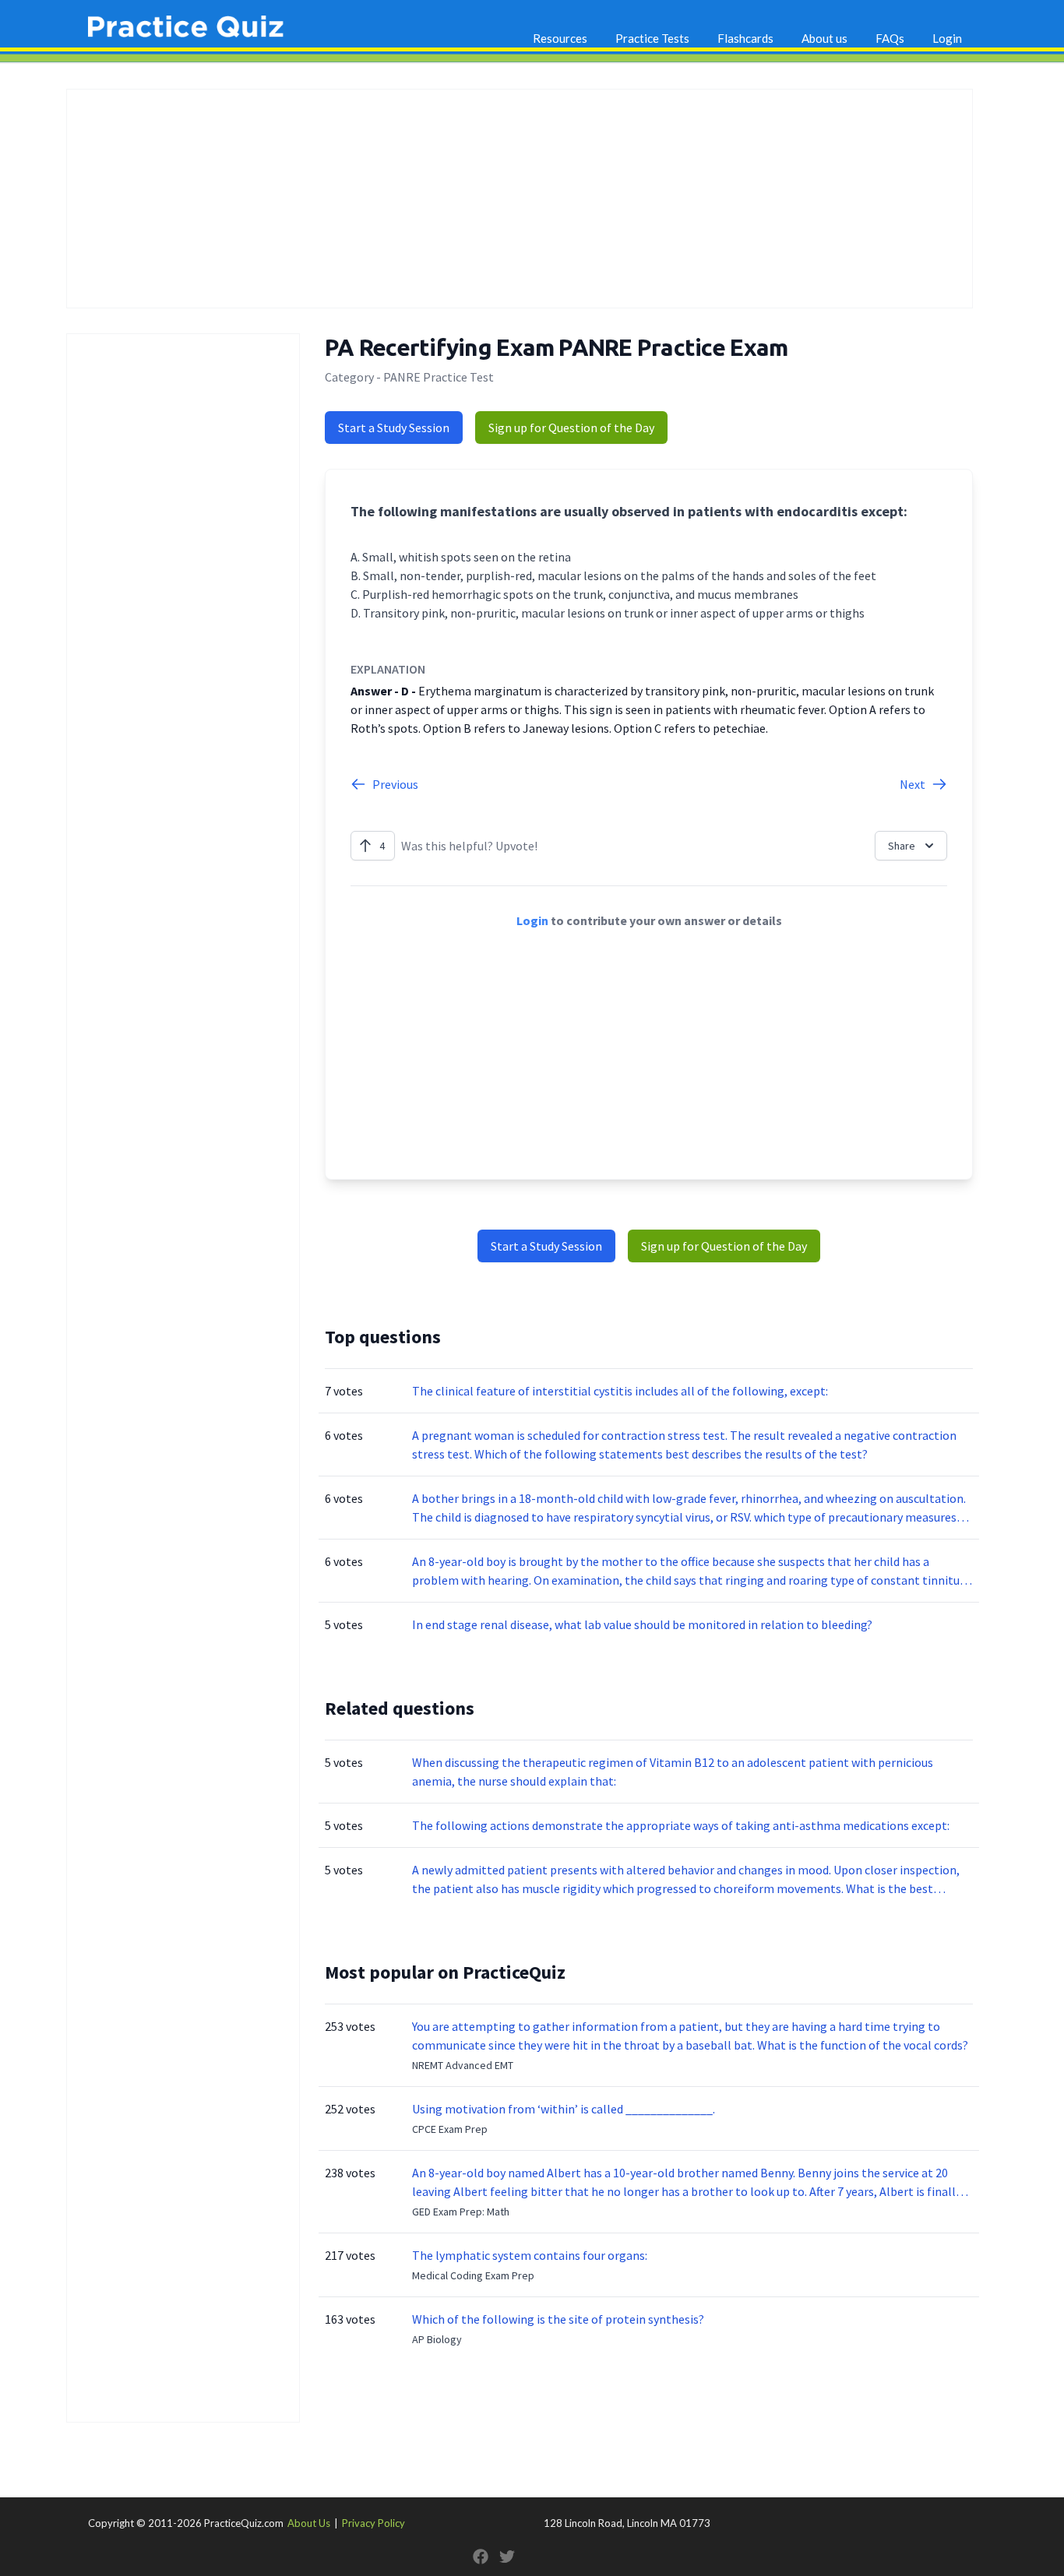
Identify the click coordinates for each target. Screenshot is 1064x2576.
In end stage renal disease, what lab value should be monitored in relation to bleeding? (642, 1624)
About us (824, 38)
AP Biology (437, 2339)
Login (947, 38)
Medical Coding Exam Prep (473, 2275)
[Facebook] (481, 2557)
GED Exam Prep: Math (461, 2212)
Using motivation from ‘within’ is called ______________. (564, 2109)
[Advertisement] (520, 199)
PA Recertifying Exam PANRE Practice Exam (556, 347)
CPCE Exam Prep (450, 2129)
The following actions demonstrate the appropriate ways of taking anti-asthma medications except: (681, 1825)
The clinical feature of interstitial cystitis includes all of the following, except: (620, 1391)
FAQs (890, 38)
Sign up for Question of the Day (571, 428)
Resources (560, 38)
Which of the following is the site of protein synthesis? (558, 2319)
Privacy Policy (373, 2523)
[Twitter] (507, 2557)
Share (902, 846)
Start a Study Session (394, 428)
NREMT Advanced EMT (463, 2065)
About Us (309, 2523)
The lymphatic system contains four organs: (530, 2255)
